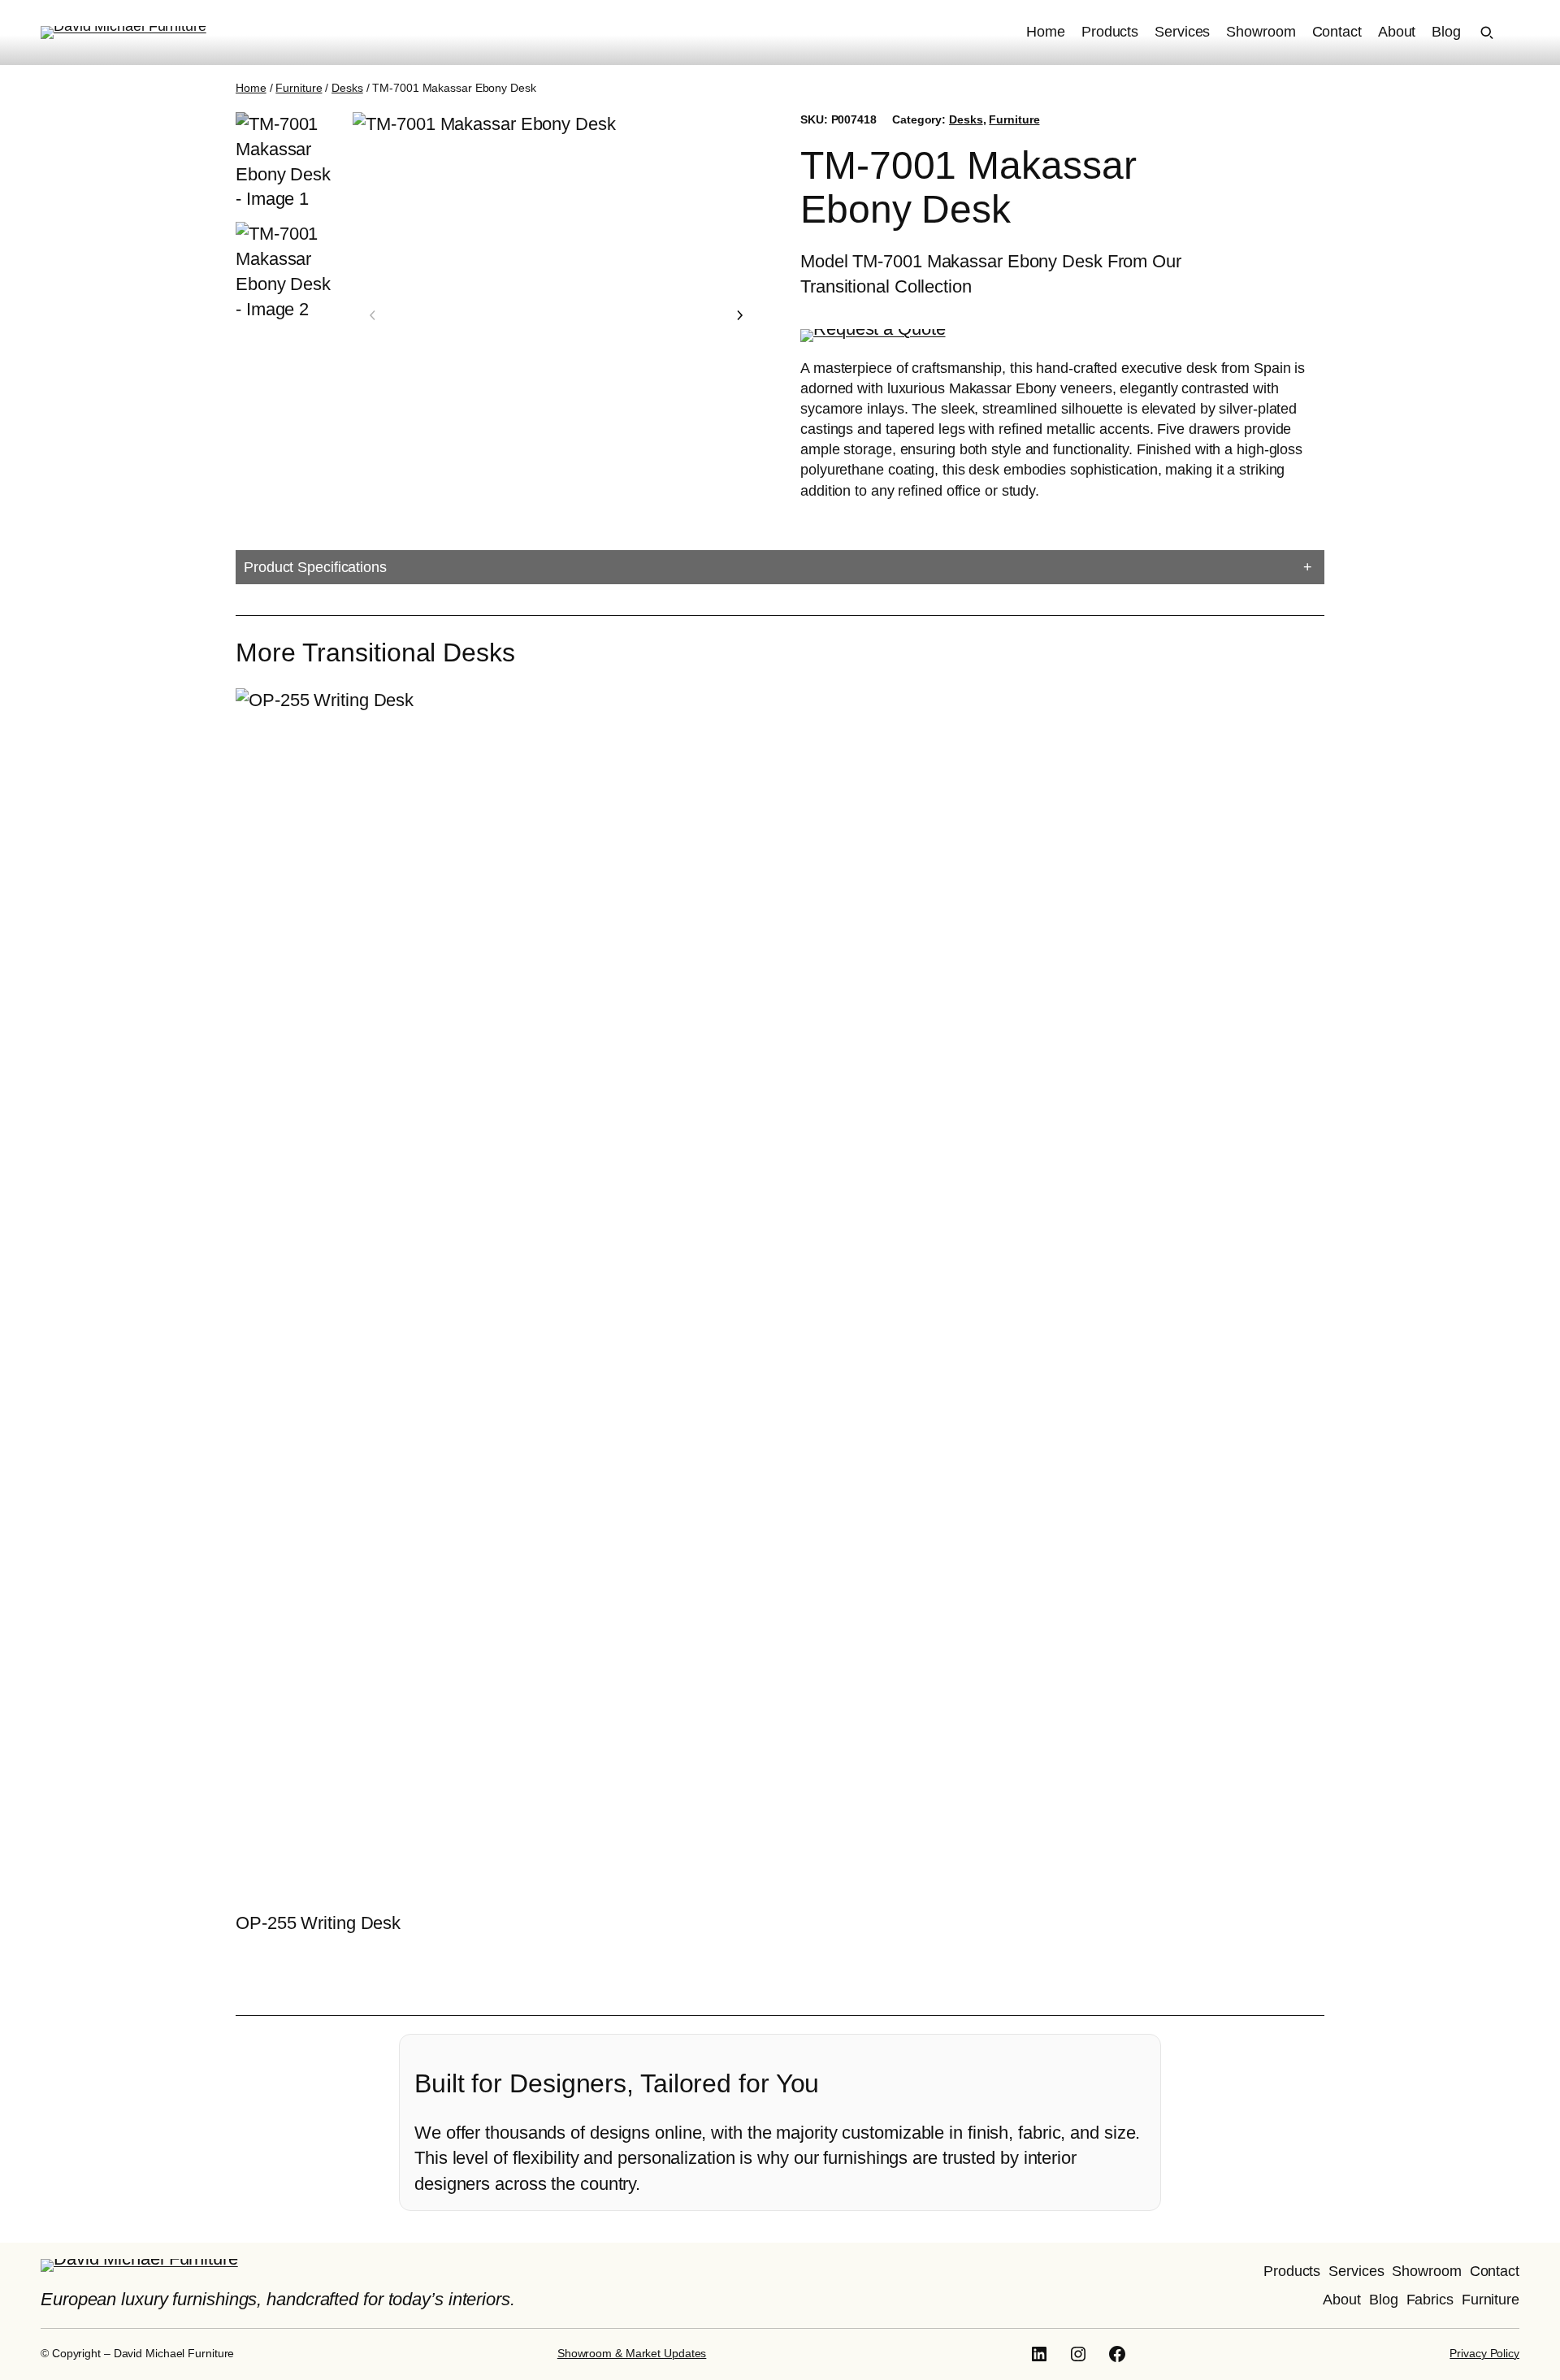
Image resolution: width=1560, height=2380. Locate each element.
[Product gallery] (556, 316)
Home (251, 88)
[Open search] (1487, 33)
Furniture (299, 88)
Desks (347, 88)
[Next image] (739, 315)
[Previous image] (373, 315)
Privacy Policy (1484, 2353)
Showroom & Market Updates (632, 2353)
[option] (286, 273)
